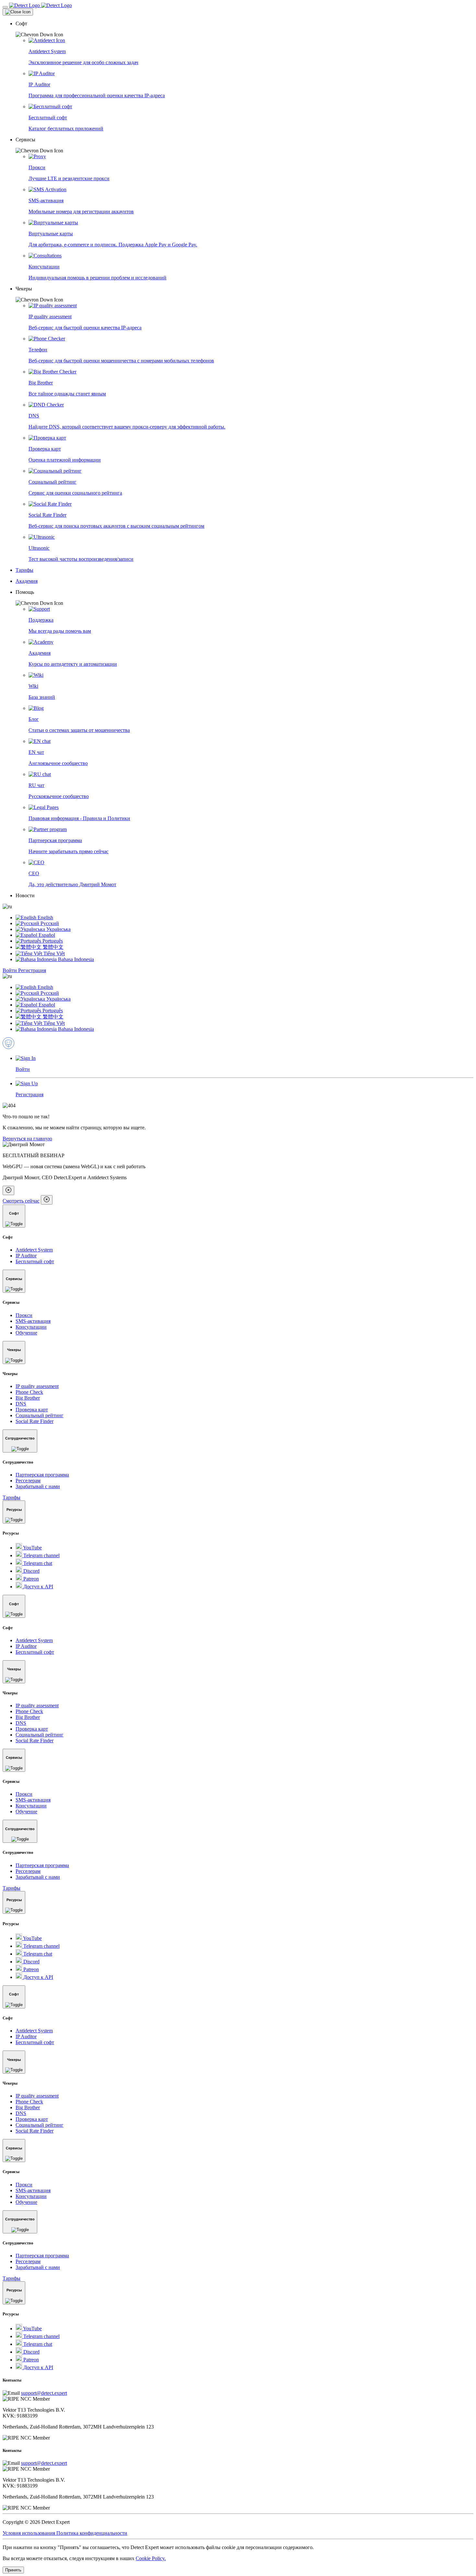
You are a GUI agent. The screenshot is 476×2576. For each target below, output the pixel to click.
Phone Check (29, 1392)
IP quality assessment (37, 1386)
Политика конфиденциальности (92, 2533)
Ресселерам (28, 1481)
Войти (10, 970)
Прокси (24, 1315)
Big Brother (28, 1398)
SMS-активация (33, 1321)
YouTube (32, 1548)
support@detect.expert (44, 2393)
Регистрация (32, 970)
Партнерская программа (42, 1475)
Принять (13, 2570)
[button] (244, 29)
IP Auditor (26, 1256)
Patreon (30, 1579)
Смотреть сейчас (21, 1201)
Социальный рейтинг (40, 1415)
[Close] (18, 12)
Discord (31, 1571)
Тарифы (11, 1497)
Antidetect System (34, 1250)
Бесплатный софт (35, 1261)
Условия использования (29, 2533)
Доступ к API (38, 1587)
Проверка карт (32, 1410)
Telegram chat (37, 1563)
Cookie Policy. (151, 2558)
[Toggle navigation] (5, 7)
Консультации (31, 1327)
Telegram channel (41, 1555)
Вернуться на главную (27, 1139)
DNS (21, 1404)
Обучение (26, 1333)
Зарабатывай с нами (38, 1486)
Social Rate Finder (34, 1421)
